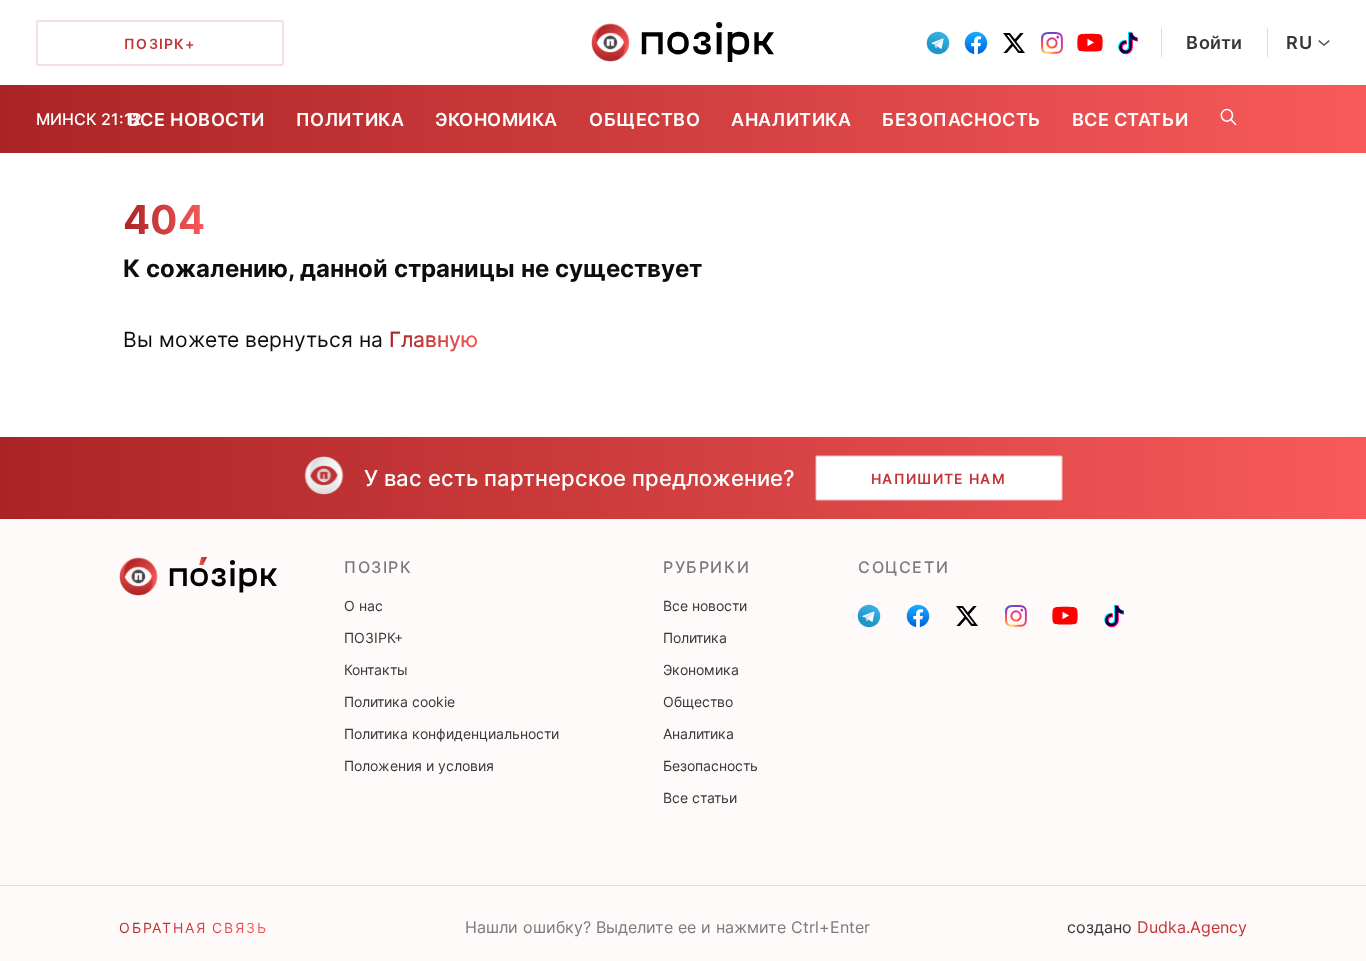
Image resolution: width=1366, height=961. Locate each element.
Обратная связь (193, 927)
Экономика (496, 119)
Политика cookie (399, 701)
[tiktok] (1128, 43)
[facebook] (976, 43)
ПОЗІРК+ (373, 637)
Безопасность (961, 119)
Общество (644, 119)
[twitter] (1014, 43)
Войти (1214, 42)
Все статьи (1130, 119)
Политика (350, 119)
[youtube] (1090, 43)
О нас (363, 605)
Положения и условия (419, 765)
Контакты (376, 669)
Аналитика (791, 119)
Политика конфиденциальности (451, 733)
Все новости (196, 119)
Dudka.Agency (1192, 927)
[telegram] (938, 43)
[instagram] (1052, 43)
